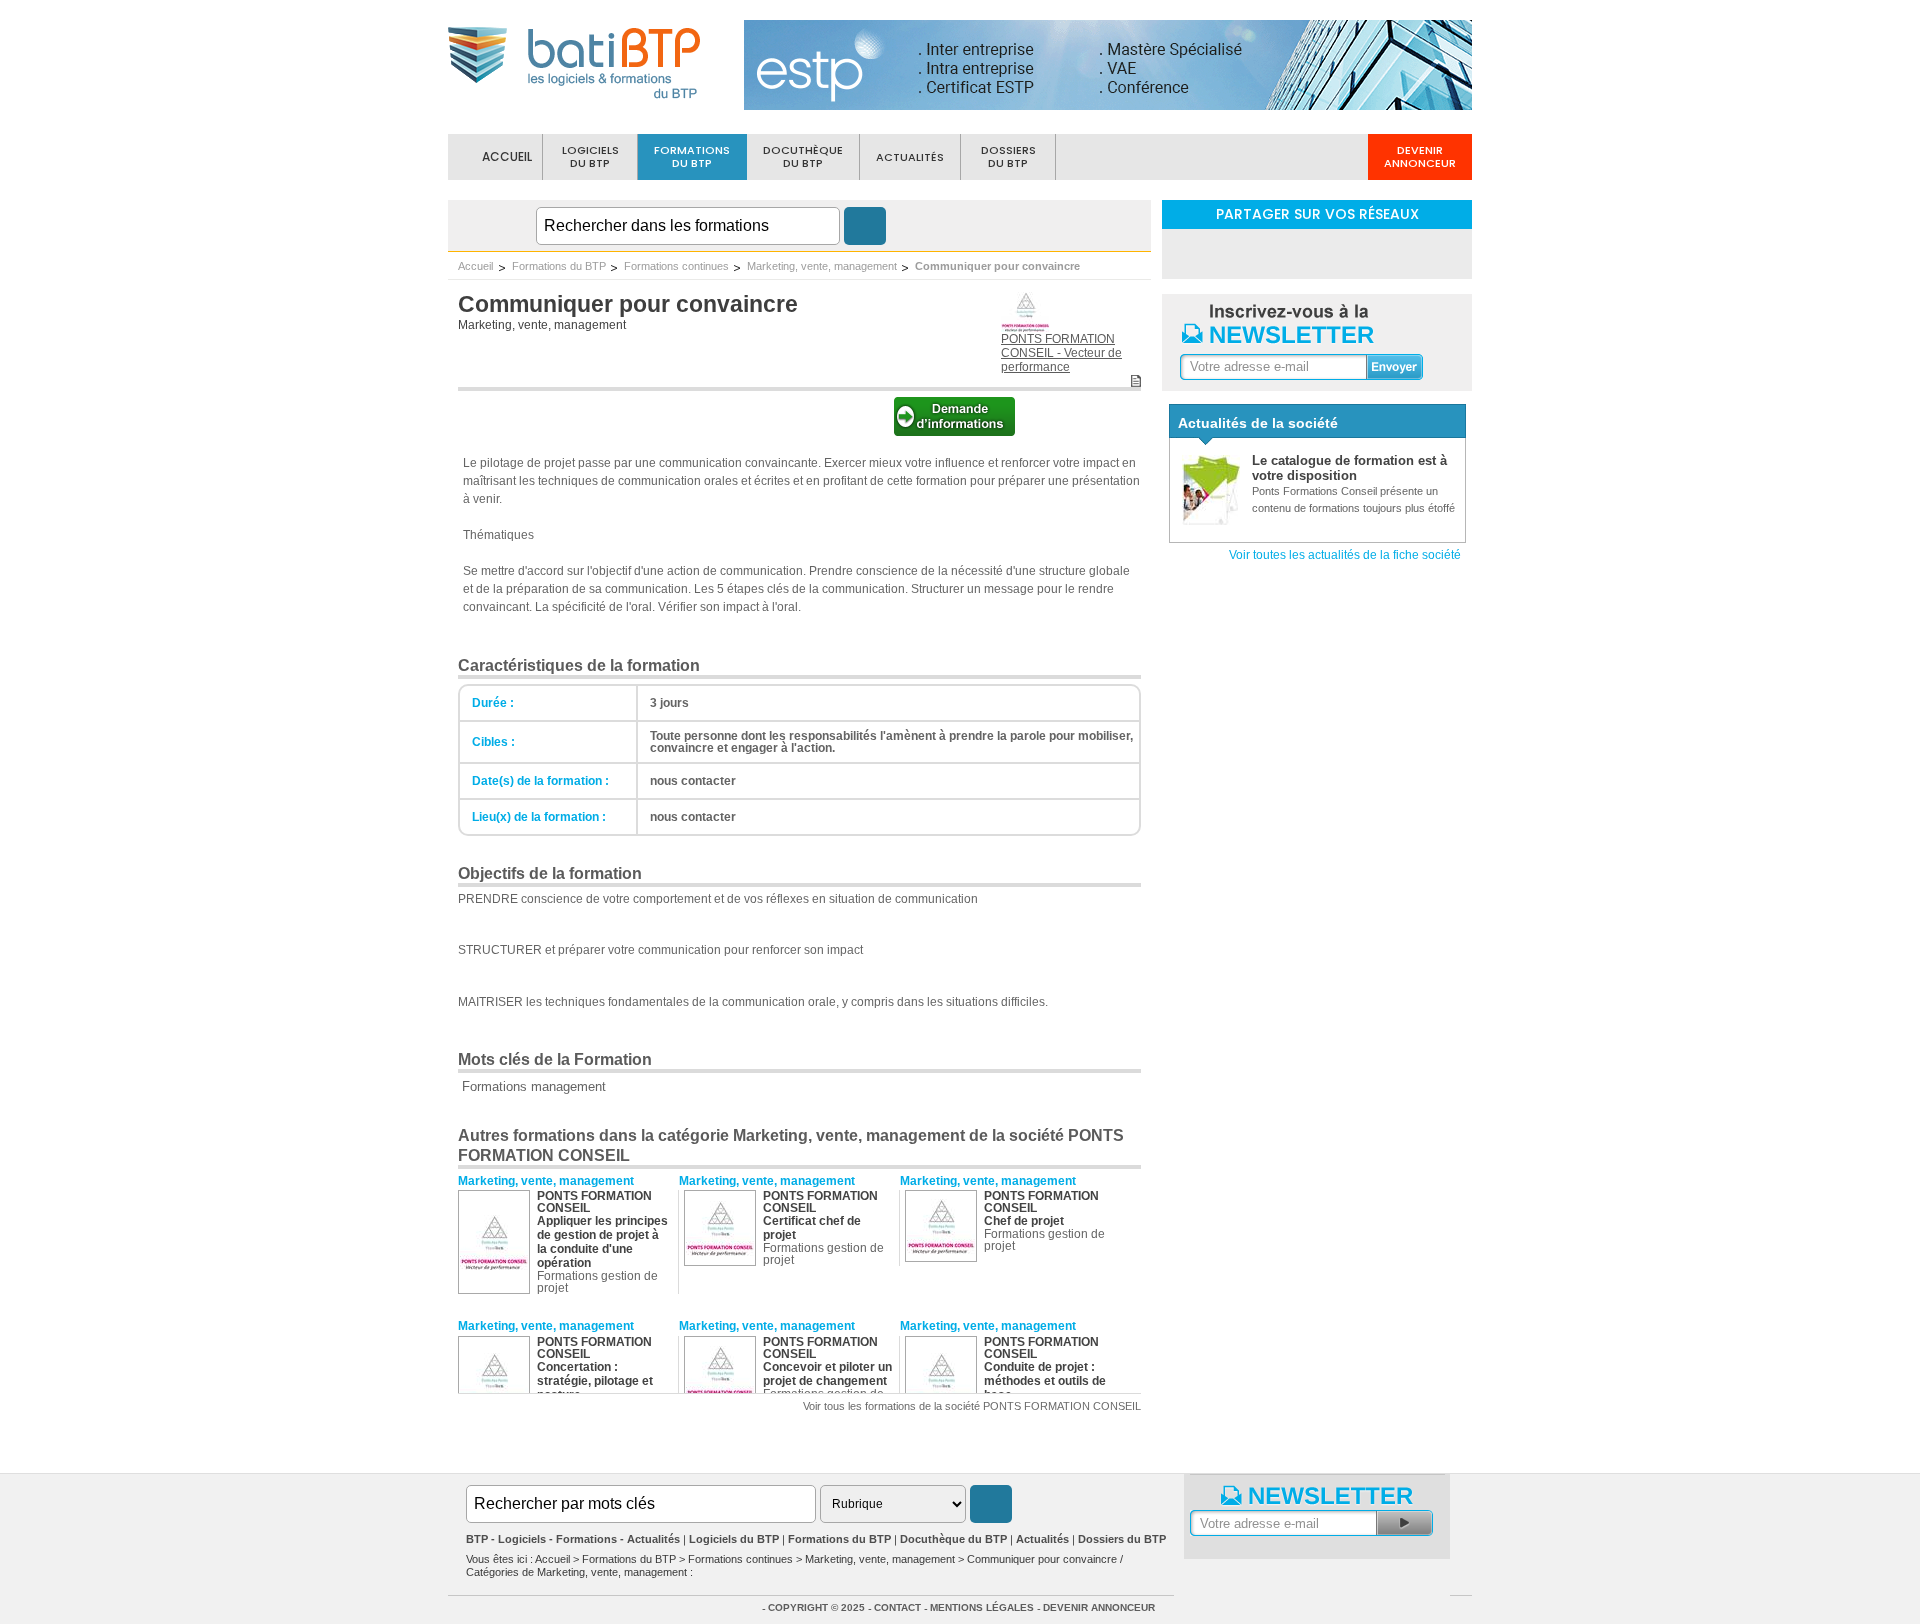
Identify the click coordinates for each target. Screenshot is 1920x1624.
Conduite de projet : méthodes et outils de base (1045, 1381)
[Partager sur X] (1369, 252)
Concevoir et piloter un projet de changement (827, 1374)
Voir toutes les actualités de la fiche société (1345, 555)
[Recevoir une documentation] (954, 430)
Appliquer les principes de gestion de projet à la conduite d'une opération (602, 1242)
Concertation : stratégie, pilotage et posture (595, 1381)
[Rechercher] (865, 226)
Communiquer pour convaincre (997, 266)
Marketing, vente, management (822, 266)
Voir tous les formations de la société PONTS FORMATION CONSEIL (972, 1406)
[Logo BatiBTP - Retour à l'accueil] (575, 101)
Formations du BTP (559, 266)
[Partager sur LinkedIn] (1265, 252)
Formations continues (676, 266)
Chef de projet (1024, 1221)
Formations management (534, 1086)
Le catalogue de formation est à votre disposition (1349, 468)
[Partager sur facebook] (1317, 252)
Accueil (475, 266)
